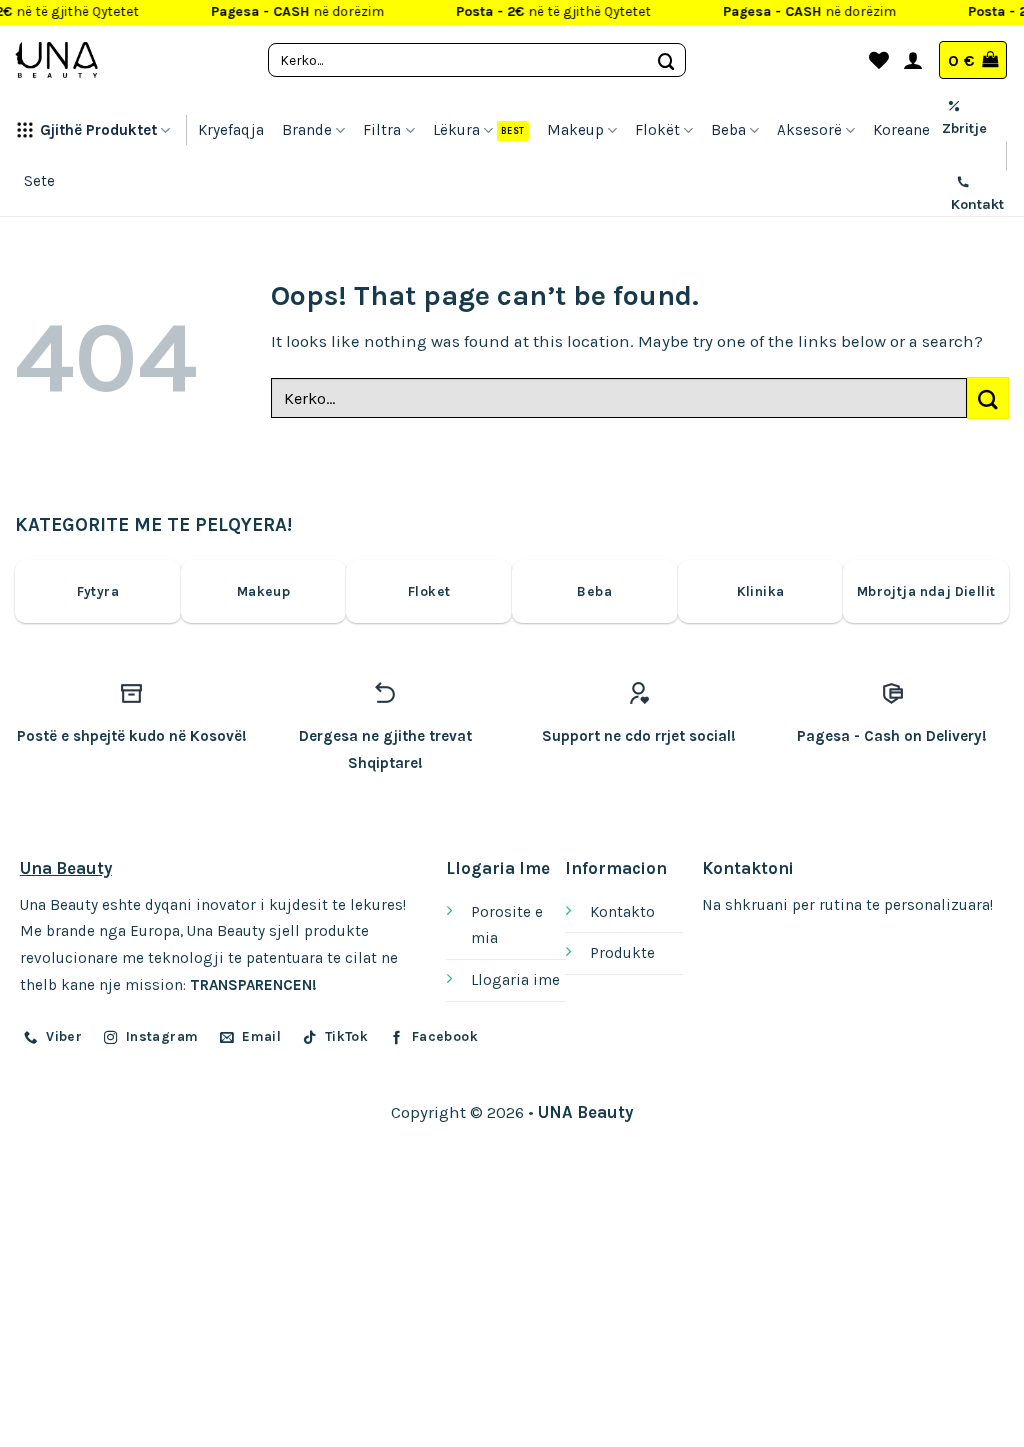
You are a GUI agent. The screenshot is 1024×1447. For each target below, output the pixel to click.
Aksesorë (809, 130)
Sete (39, 181)
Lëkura (456, 130)
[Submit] (667, 59)
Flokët (657, 130)
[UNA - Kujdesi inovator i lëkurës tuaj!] (56, 60)
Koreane (901, 130)
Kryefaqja (231, 130)
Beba (728, 130)
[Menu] (842, 60)
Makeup (575, 130)
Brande (307, 130)
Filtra (382, 130)
